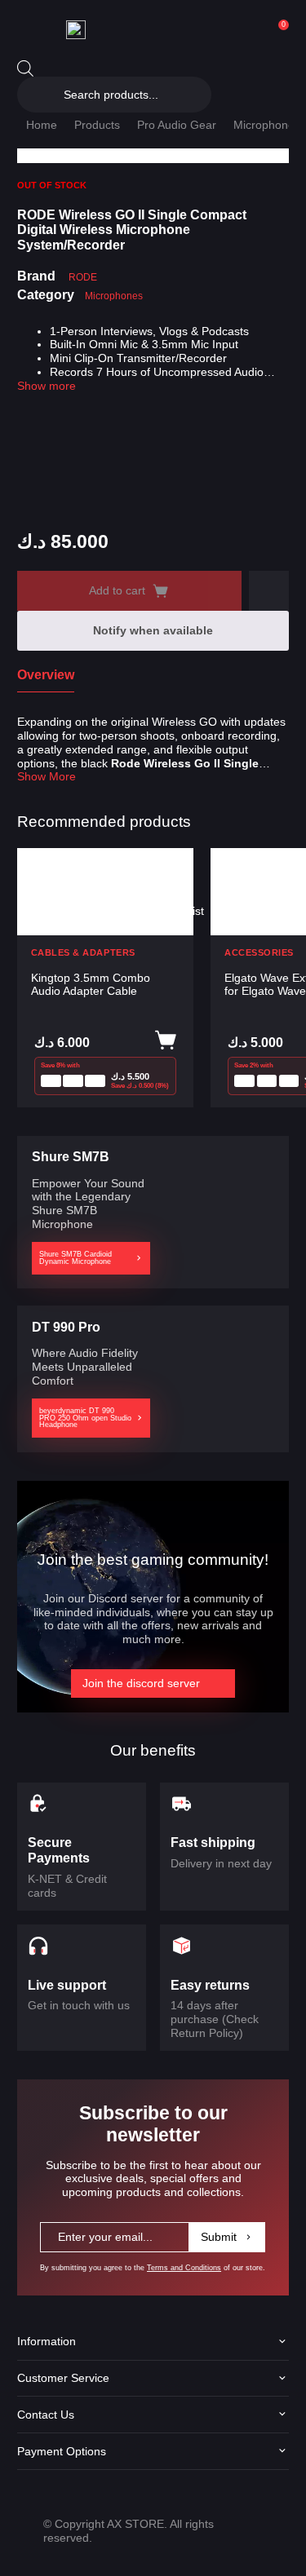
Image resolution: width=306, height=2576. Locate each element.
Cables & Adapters (83, 953)
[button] (269, 591)
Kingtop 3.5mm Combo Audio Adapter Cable (91, 985)
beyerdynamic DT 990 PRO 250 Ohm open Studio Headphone (85, 1418)
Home (42, 125)
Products (97, 125)
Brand (36, 276)
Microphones (267, 125)
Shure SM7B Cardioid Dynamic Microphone (75, 1258)
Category (46, 295)
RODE (83, 277)
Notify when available (153, 630)
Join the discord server (141, 1683)
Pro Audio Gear (177, 125)
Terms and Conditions (184, 2268)
